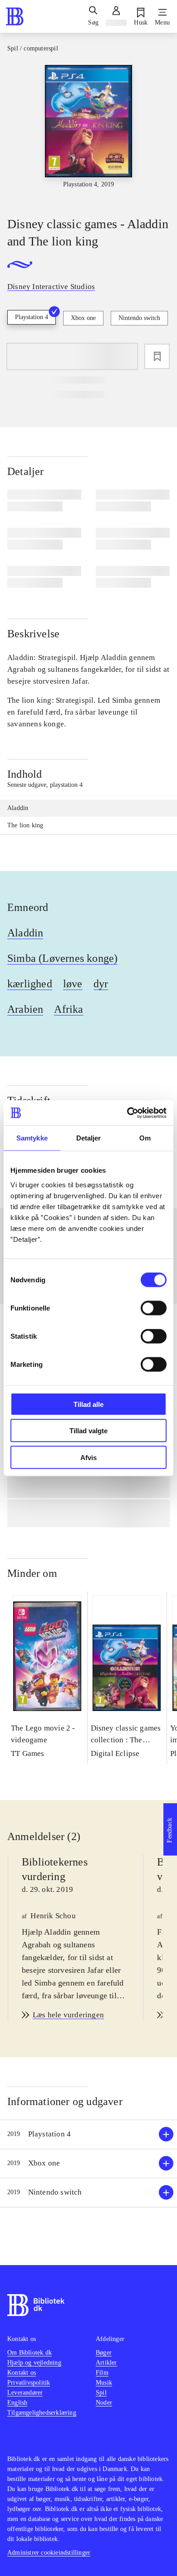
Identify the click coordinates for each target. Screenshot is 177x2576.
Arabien (25, 1009)
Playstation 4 (32, 317)
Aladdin (25, 933)
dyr (101, 984)
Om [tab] (145, 1138)
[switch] (154, 1308)
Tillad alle (88, 1404)
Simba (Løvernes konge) (62, 958)
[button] (88, 2134)
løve (73, 984)
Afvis (88, 1457)
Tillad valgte (88, 1431)
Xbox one (83, 318)
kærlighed (30, 984)
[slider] (88, 133)
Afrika (69, 1009)
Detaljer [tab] (89, 1138)
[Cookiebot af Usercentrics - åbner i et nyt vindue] (127, 1113)
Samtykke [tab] (32, 1138)
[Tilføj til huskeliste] (157, 356)
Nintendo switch (139, 318)
